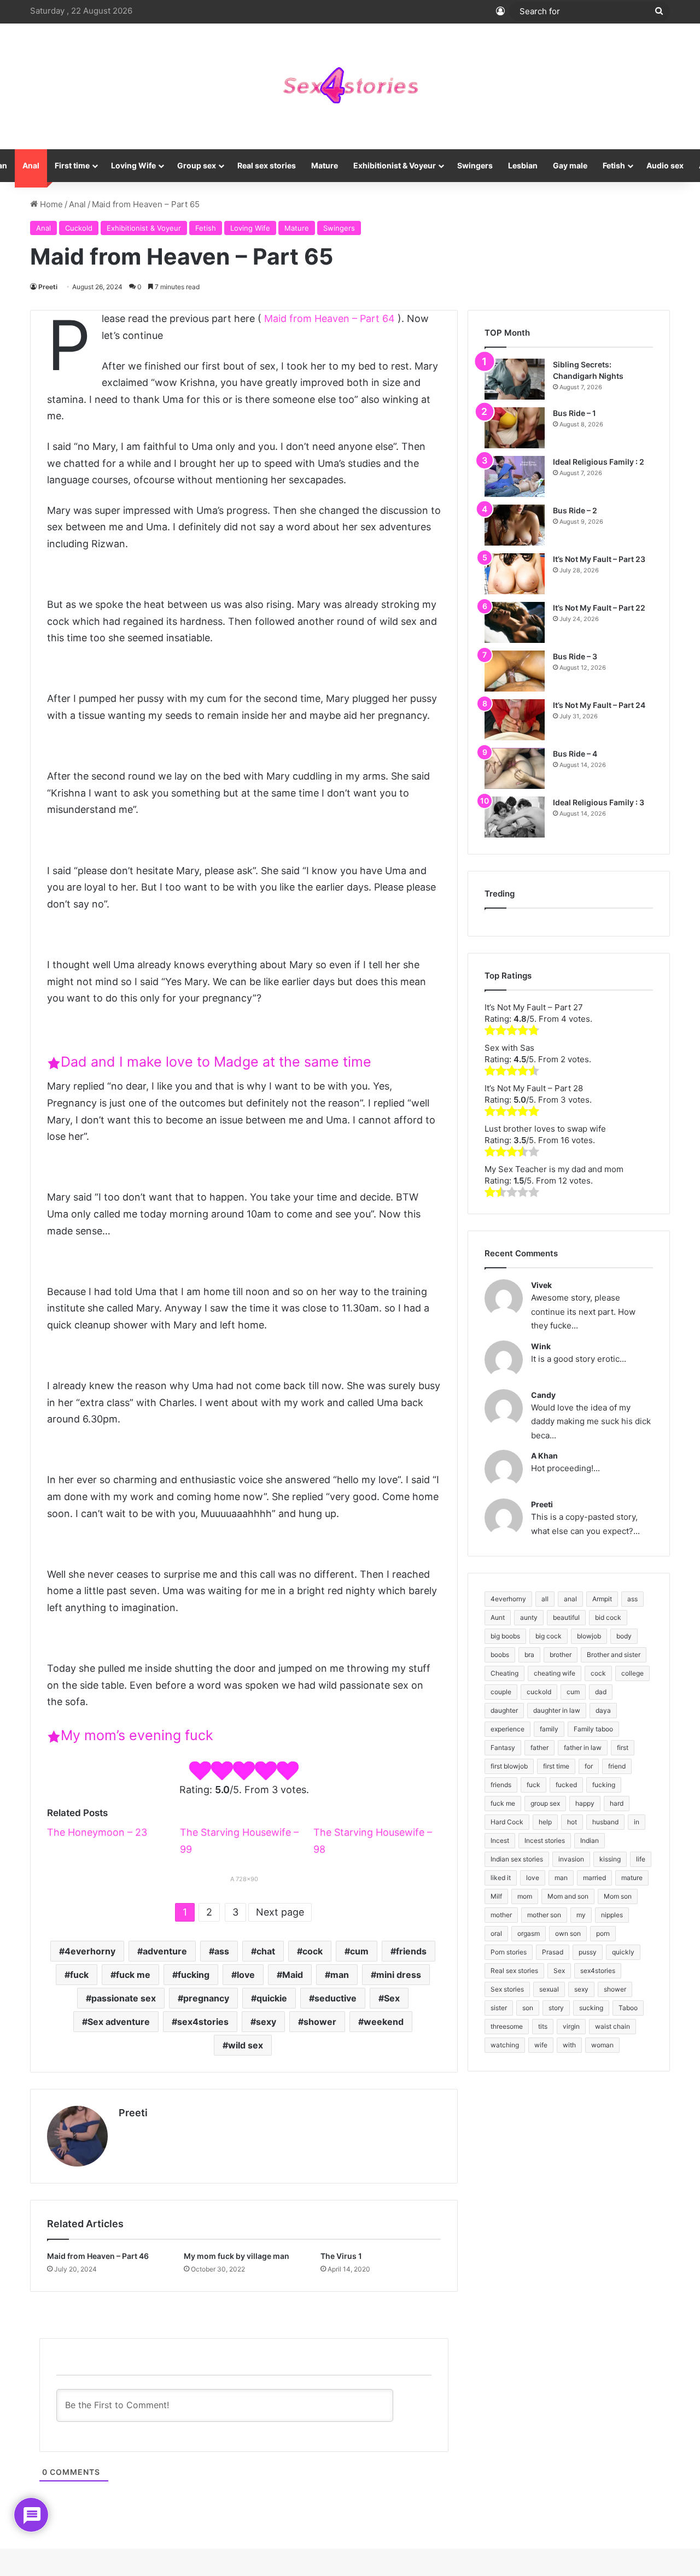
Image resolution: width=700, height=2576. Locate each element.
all (545, 1599)
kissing (610, 1859)
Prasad (553, 1952)
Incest (500, 1840)
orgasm (529, 1933)
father (539, 1747)
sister (499, 2008)
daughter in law (557, 1710)
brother (561, 1655)
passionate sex (124, 1998)
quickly (623, 1952)
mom (525, 1896)
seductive (336, 1998)
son (528, 2008)
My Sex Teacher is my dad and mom (554, 1169)
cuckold (539, 1692)
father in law (583, 1747)
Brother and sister (614, 1655)
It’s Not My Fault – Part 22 (599, 608)
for (589, 1766)
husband (605, 1822)
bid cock (608, 1617)
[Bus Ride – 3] (515, 671)
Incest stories (545, 1840)
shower (320, 2022)
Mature (325, 165)
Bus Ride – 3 (575, 656)
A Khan (544, 1456)
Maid (293, 1975)
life (641, 1859)
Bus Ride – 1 (574, 413)
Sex (392, 1998)
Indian (590, 1840)
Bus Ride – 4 (575, 754)
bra (529, 1655)
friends (411, 1951)
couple (501, 1692)
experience (507, 1729)
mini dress (399, 1975)
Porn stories (509, 1952)
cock (313, 1951)
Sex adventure (119, 2022)
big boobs (505, 1636)
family (549, 1729)
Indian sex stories (517, 1859)
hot (572, 1822)
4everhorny (90, 1951)
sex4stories (203, 2022)
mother (501, 1915)
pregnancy (206, 1998)
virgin (571, 2026)
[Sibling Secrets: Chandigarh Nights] (515, 379)
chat (266, 1951)
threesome (507, 2026)
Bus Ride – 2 (575, 510)
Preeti (48, 287)
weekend (384, 2022)
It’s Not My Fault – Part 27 (534, 1007)
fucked (566, 1785)
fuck (79, 1975)
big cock (549, 1636)
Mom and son (568, 1896)
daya (603, 1710)
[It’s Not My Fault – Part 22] (515, 622)
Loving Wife (133, 165)
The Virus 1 (341, 2256)
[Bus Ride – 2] (515, 525)
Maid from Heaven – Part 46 (98, 2256)
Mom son (618, 1896)
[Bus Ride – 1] (515, 428)
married (594, 1878)
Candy (543, 1395)
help (545, 1822)
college (632, 1673)
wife (541, 2045)
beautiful (566, 1617)
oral (496, 1933)
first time (556, 1766)
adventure (165, 1951)
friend (617, 1766)
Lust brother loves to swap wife (545, 1129)
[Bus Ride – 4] (515, 768)
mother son (544, 1915)
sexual (549, 1989)
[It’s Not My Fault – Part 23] (515, 574)
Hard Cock (507, 1822)
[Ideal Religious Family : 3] (515, 817)
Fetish (614, 165)
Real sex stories (267, 165)
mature (632, 1878)
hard (617, 1803)
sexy (266, 2022)
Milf (496, 1896)
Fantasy (503, 1747)
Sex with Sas (509, 1048)
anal (570, 1599)
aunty (529, 1617)
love (246, 1975)
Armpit (602, 1599)
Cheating (504, 1673)
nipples (612, 1915)
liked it (501, 1878)
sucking (591, 2008)
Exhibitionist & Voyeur (395, 165)
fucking (194, 1975)
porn (603, 1933)
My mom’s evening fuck (137, 1735)
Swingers (475, 165)
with (569, 2045)
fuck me (133, 1975)
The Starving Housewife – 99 (239, 1841)
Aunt (498, 1617)
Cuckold (79, 228)
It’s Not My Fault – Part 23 (599, 559)
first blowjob (509, 1766)
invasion (571, 1859)
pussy (588, 1952)
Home (50, 204)
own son (568, 1933)
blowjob (589, 1636)
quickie (272, 1998)
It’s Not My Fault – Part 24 (599, 705)
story (556, 2008)
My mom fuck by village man (237, 2256)
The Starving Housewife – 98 (373, 1841)
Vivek (541, 1285)
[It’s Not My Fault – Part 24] (515, 720)
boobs (500, 1655)
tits (543, 2026)
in (637, 1822)
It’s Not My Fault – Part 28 (534, 1088)
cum (359, 1951)
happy (585, 1803)
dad (601, 1692)
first (623, 1747)
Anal (31, 165)
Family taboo (593, 1729)
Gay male (570, 165)
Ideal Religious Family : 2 (599, 462)
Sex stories (507, 1989)
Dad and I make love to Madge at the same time (216, 1062)
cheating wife (555, 1673)
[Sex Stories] (350, 86)
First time (72, 165)
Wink (541, 1346)
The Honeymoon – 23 (97, 1832)
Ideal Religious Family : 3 (599, 802)
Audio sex (665, 165)
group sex (545, 1803)
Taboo (628, 2008)
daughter (504, 1710)
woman (602, 2045)
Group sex (197, 165)
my (581, 1915)
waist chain (612, 2026)
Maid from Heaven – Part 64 (329, 318)
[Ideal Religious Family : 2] (515, 476)
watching (505, 2045)
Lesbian (523, 165)
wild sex (246, 2045)
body (624, 1636)
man (340, 1975)
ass (222, 1951)
